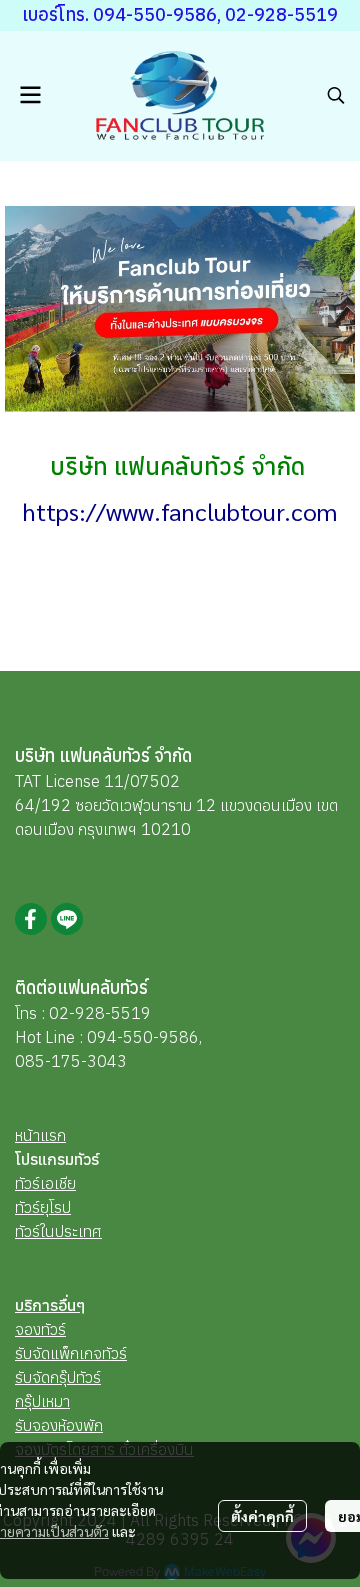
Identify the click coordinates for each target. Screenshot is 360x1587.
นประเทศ (73, 1231)
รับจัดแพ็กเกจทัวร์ (71, 1353)
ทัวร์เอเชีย (45, 1183)
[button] (336, 95)
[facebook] (31, 919)
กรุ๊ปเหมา (42, 1401)
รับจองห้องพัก (59, 1425)
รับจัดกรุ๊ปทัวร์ (58, 1377)
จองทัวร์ (40, 1329)
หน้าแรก (40, 1135)
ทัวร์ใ (30, 1231)
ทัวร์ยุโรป (43, 1207)
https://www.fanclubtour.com (180, 511)
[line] (67, 919)
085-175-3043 (71, 1061)
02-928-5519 (100, 1013)
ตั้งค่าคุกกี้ (262, 1516)
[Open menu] (30, 95)
